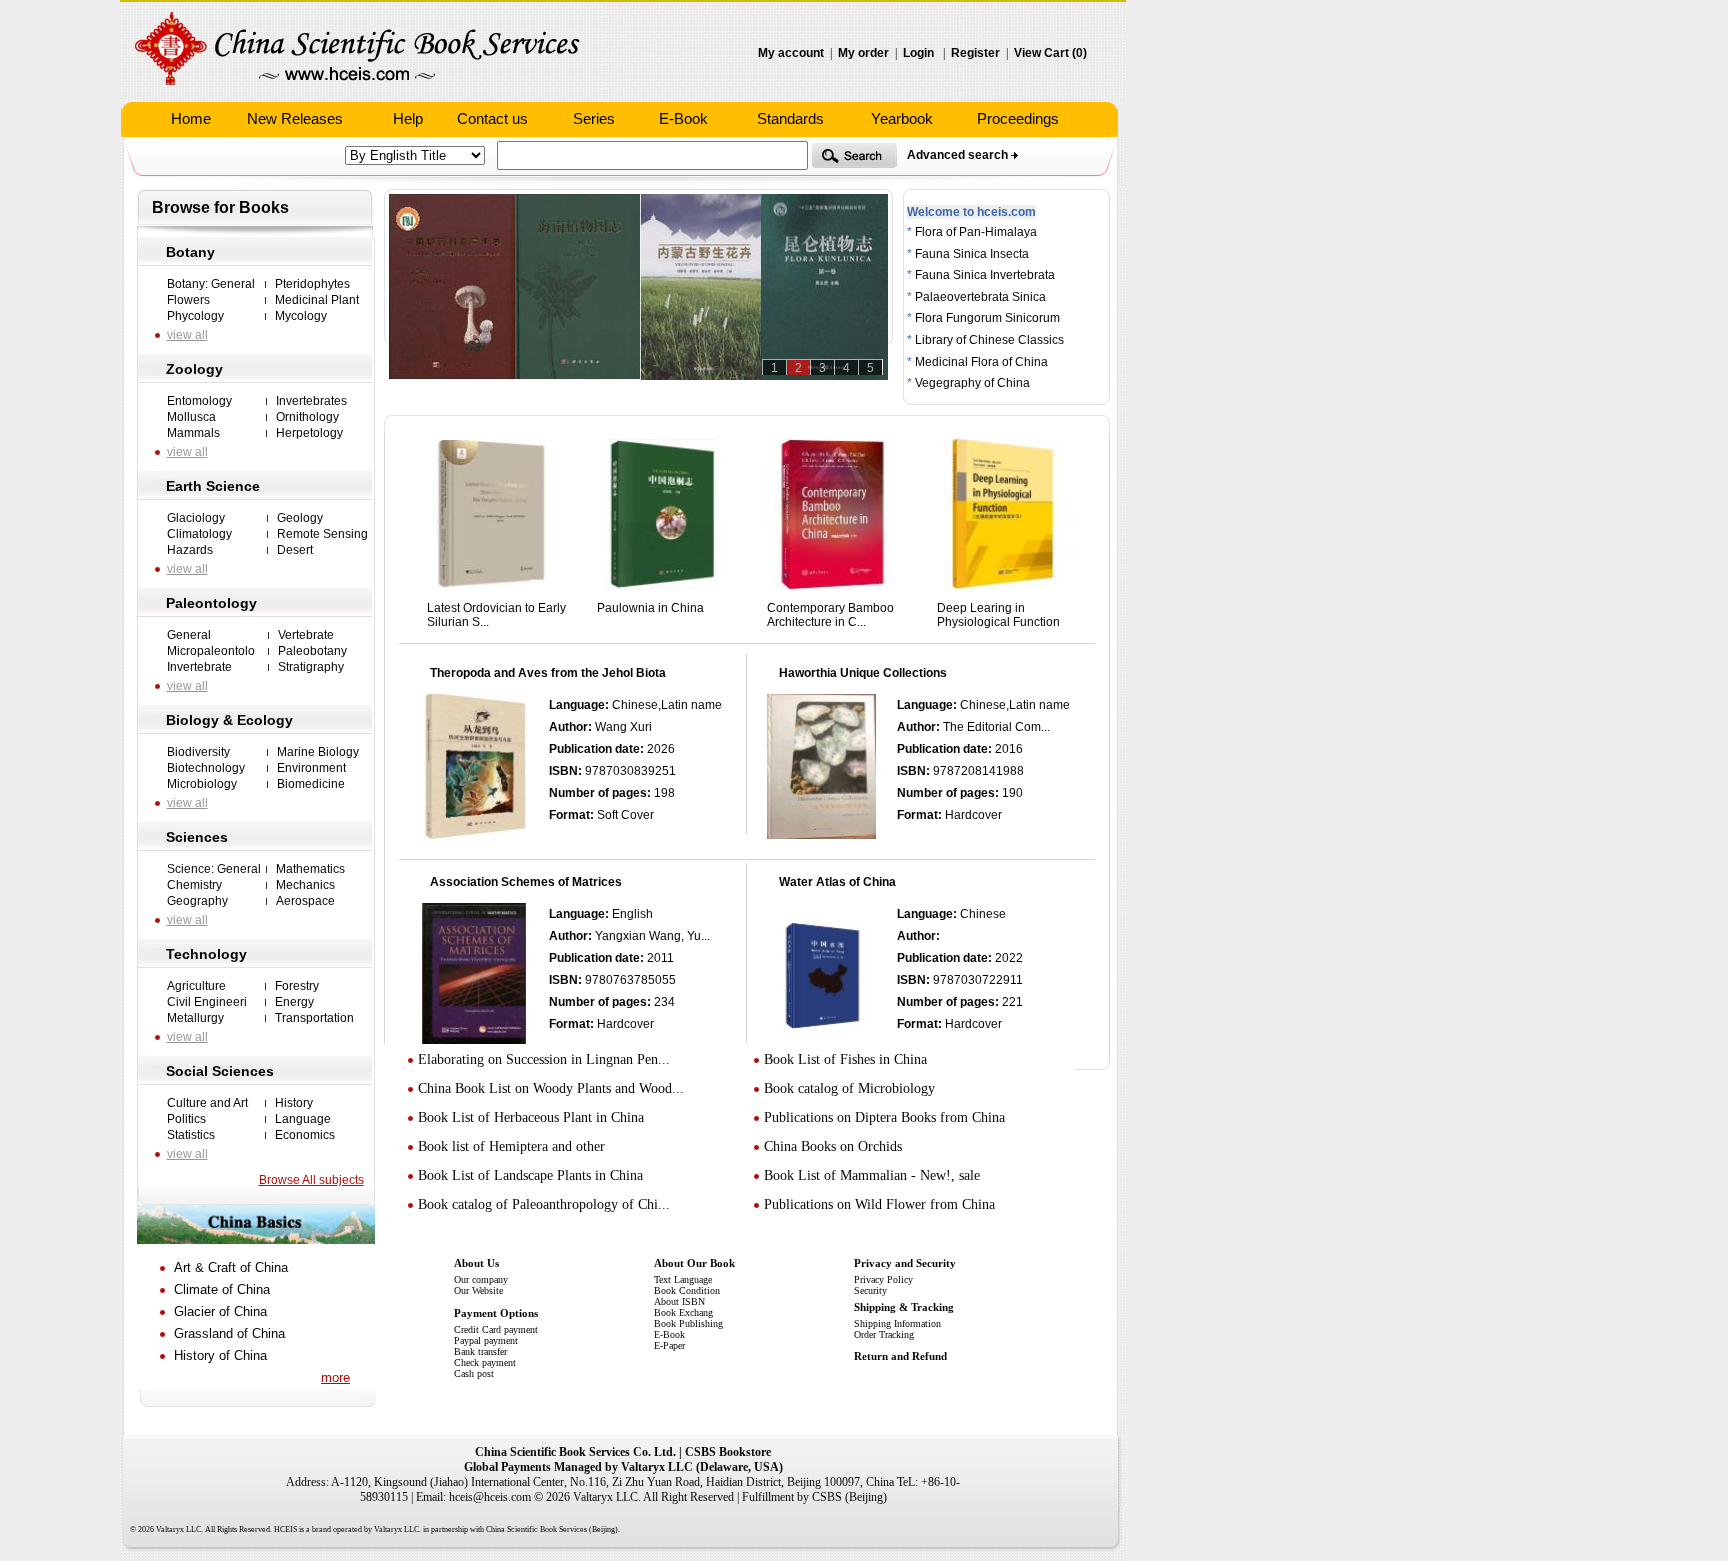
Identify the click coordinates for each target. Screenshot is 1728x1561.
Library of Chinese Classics (989, 340)
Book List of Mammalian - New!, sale (872, 1175)
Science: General (214, 869)
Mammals (193, 433)
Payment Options (496, 1313)
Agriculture (196, 986)
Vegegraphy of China (972, 383)
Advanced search (957, 155)
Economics (305, 1135)
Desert (295, 550)
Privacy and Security (905, 1263)
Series (594, 118)
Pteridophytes (312, 284)
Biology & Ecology (229, 720)
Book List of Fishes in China (845, 1059)
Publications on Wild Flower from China (879, 1204)
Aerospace (305, 901)
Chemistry (194, 885)
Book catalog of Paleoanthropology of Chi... (544, 1204)
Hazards (190, 550)
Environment (311, 768)
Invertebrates (311, 401)
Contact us (492, 118)
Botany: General (211, 284)
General (189, 635)
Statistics (191, 1135)
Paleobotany (312, 651)
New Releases (295, 118)
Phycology (195, 316)
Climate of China (222, 1289)
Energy (294, 1002)
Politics (186, 1119)
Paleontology (211, 603)
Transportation (314, 1018)
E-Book (683, 118)
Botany (190, 252)
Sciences (197, 837)
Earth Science (213, 486)
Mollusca (191, 417)
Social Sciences (220, 1071)
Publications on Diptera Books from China (884, 1117)
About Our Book (694, 1263)
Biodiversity (198, 752)
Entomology (199, 401)
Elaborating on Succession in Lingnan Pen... (544, 1059)
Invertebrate (199, 667)
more (335, 1377)
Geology (300, 518)
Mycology (301, 316)
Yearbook (902, 118)
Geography (197, 901)
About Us (476, 1263)
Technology (206, 954)
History (294, 1103)
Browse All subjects (311, 1180)
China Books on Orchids (833, 1146)
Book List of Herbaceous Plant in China (531, 1117)
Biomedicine (311, 784)
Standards (790, 118)
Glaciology (196, 518)
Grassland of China (229, 1333)
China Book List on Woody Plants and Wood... (551, 1088)
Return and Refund (900, 1356)
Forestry (297, 986)
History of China (220, 1355)
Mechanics (305, 885)
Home (191, 118)
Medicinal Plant (317, 300)
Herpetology (309, 433)
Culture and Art (207, 1103)
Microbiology (202, 784)
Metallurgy (195, 1018)
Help (408, 118)
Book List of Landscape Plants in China (530, 1175)
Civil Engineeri (207, 1002)
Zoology (194, 369)
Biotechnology (206, 768)
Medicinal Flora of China (981, 362)
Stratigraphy (311, 667)
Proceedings (1018, 118)
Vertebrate (306, 635)
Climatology (199, 534)
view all (187, 335)
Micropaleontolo (211, 651)
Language (303, 1119)
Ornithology (307, 417)
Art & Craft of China (231, 1267)
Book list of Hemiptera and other (511, 1146)
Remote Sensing (322, 534)
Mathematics (310, 869)
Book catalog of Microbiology (849, 1088)
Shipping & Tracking (904, 1307)
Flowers (188, 300)
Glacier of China (220, 1311)
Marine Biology (318, 752)
